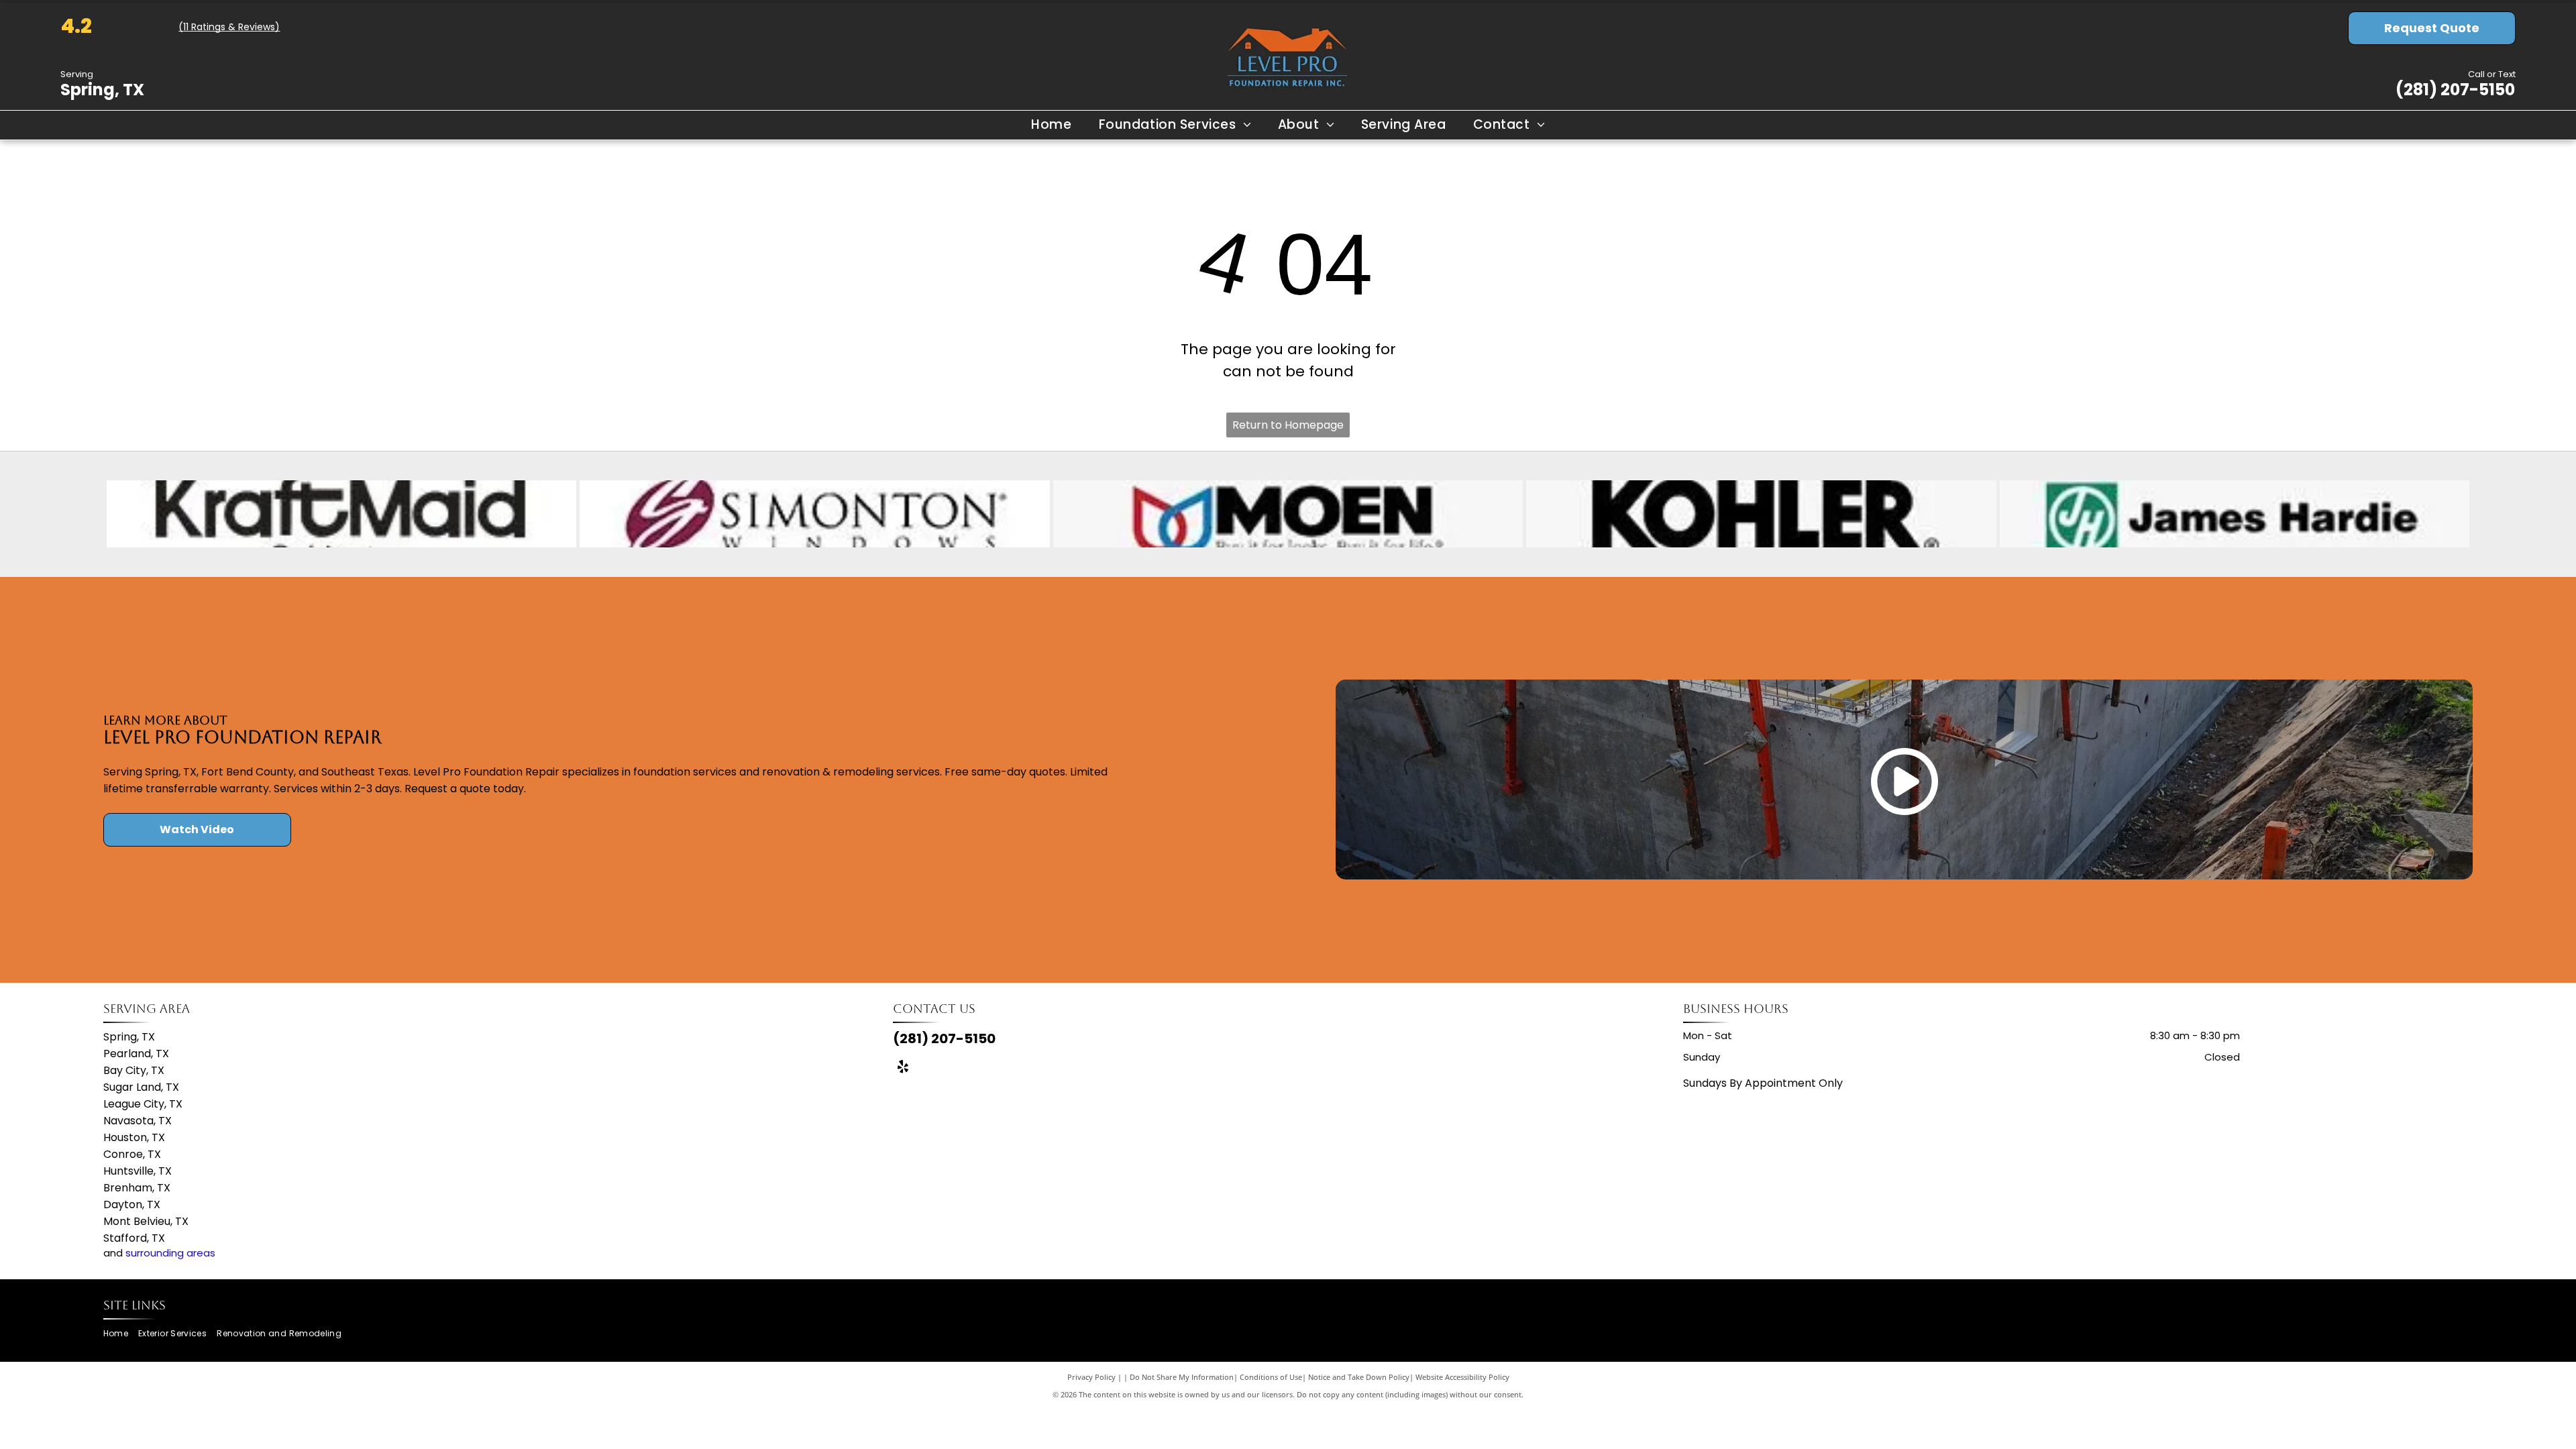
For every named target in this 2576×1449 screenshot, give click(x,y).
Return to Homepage (1288, 425)
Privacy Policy (1091, 1377)
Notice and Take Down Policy (1359, 1377)
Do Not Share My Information (1182, 1377)
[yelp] (903, 1068)
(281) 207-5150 (2455, 90)
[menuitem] (1051, 125)
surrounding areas (170, 1253)
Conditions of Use (1271, 1377)
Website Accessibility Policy (1462, 1377)
